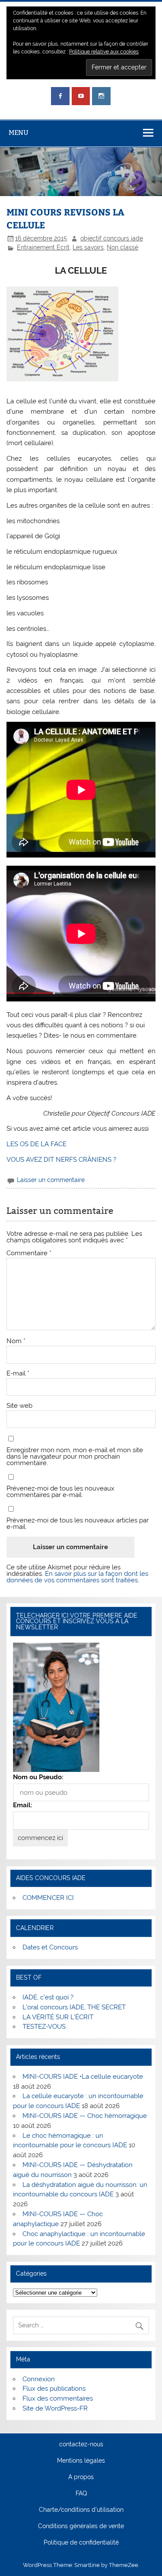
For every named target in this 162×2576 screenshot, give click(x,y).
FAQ (81, 2494)
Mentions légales (81, 2461)
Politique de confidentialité (81, 2543)
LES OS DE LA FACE (37, 1144)
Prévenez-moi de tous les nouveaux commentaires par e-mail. (60, 1492)
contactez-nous (81, 2445)
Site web (19, 1406)
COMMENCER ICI (48, 1898)
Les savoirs (88, 247)
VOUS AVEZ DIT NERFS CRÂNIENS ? (61, 1160)
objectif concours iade (112, 238)
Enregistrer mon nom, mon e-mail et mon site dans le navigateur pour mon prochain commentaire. (75, 1457)
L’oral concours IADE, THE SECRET (74, 2007)
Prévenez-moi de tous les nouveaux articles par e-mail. (78, 1524)
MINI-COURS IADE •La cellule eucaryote (83, 2077)
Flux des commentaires (58, 2398)
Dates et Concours (50, 1947)
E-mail (18, 1374)
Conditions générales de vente (81, 2526)
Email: (23, 1805)
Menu (19, 133)
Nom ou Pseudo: (38, 1777)
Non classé (122, 247)
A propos (81, 2477)
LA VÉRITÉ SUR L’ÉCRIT (58, 2017)
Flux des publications (54, 2389)
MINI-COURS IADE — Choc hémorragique (85, 2116)
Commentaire (29, 1253)
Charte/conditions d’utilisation (81, 2510)
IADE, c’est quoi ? (48, 1997)
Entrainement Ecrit (43, 247)
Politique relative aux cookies (104, 52)
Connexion (39, 2379)
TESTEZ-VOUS (44, 2027)
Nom (16, 1341)
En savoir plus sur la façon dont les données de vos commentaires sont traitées (77, 1577)
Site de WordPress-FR (55, 2408)
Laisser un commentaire (51, 1180)
